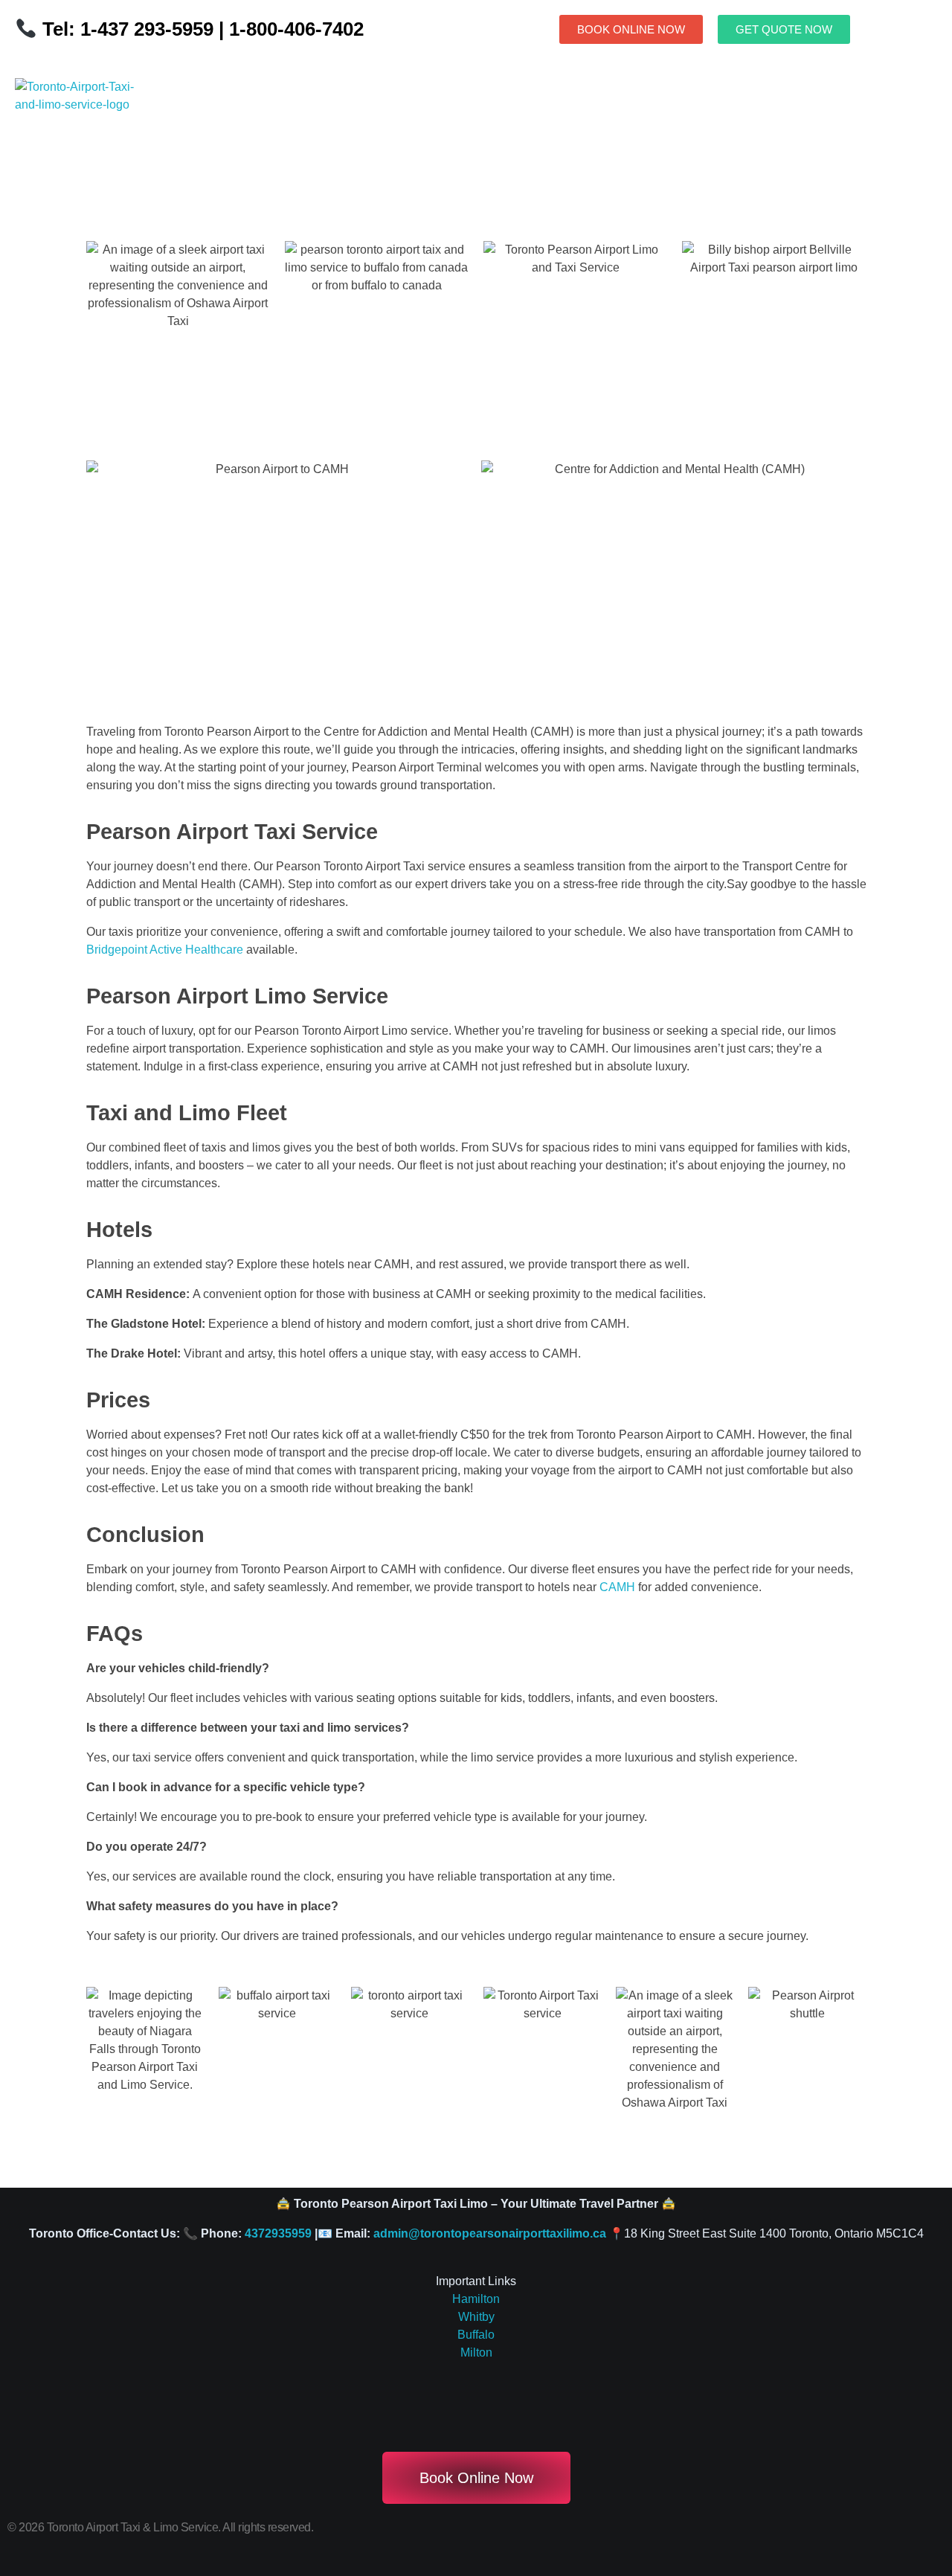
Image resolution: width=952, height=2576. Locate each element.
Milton (476, 2352)
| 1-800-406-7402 (289, 29)
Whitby (476, 2317)
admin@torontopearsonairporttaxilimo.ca (490, 2233)
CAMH (617, 1587)
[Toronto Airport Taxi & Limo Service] (84, 122)
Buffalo (476, 2335)
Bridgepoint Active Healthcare (165, 950)
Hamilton (476, 2299)
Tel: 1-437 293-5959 (128, 29)
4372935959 (278, 2233)
